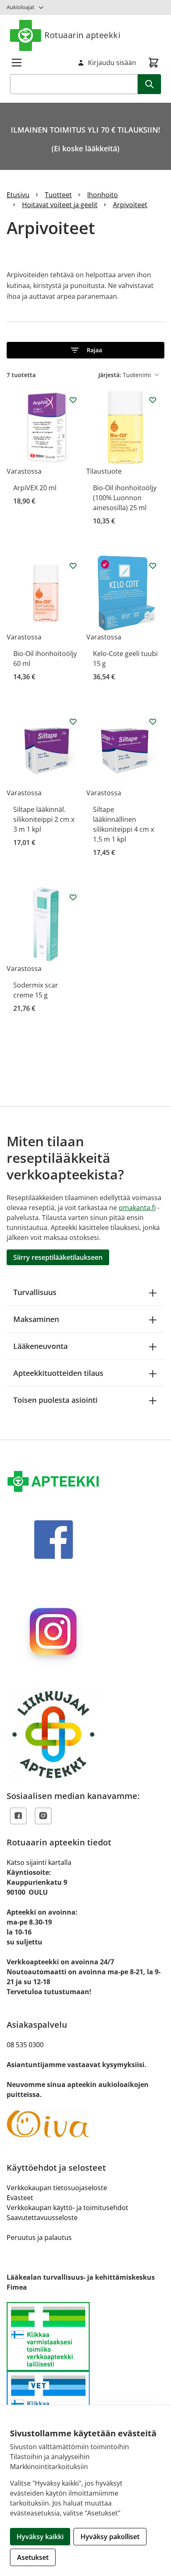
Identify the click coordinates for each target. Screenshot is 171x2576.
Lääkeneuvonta (40, 1346)
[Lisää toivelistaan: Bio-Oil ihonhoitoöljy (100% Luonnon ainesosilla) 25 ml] (153, 400)
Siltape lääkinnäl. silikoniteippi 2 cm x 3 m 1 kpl (44, 819)
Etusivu (18, 195)
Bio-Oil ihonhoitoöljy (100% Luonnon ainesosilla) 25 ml (125, 498)
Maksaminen (36, 1319)
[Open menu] (17, 63)
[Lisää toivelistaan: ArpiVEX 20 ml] (73, 400)
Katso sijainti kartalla (39, 1862)
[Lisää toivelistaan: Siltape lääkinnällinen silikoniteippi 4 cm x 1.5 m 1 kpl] (153, 721)
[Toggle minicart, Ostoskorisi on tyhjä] (154, 63)
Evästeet (20, 2198)
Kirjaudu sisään (112, 63)
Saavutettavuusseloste (42, 2218)
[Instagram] (43, 1816)
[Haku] (149, 84)
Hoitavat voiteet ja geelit (60, 205)
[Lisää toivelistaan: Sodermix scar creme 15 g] (73, 897)
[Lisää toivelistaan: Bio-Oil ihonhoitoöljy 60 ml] (73, 566)
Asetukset (33, 2557)
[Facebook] (18, 1816)
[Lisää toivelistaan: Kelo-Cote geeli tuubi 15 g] (153, 566)
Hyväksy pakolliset (110, 2537)
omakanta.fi (137, 1208)
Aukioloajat (21, 7)
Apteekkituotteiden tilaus (58, 1373)
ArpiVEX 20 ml (35, 488)
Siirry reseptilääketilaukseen (58, 1257)
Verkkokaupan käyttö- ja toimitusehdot (67, 2208)
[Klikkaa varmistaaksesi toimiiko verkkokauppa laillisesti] (85, 2371)
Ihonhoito (103, 195)
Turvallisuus (35, 1292)
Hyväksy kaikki (40, 2537)
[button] (85, 350)
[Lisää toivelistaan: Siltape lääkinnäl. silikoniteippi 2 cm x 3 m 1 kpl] (73, 721)
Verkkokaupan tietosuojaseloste (57, 2188)
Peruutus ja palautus (39, 2237)
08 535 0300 (25, 2045)
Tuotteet (58, 195)
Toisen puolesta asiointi (55, 1400)
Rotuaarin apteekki (82, 35)
